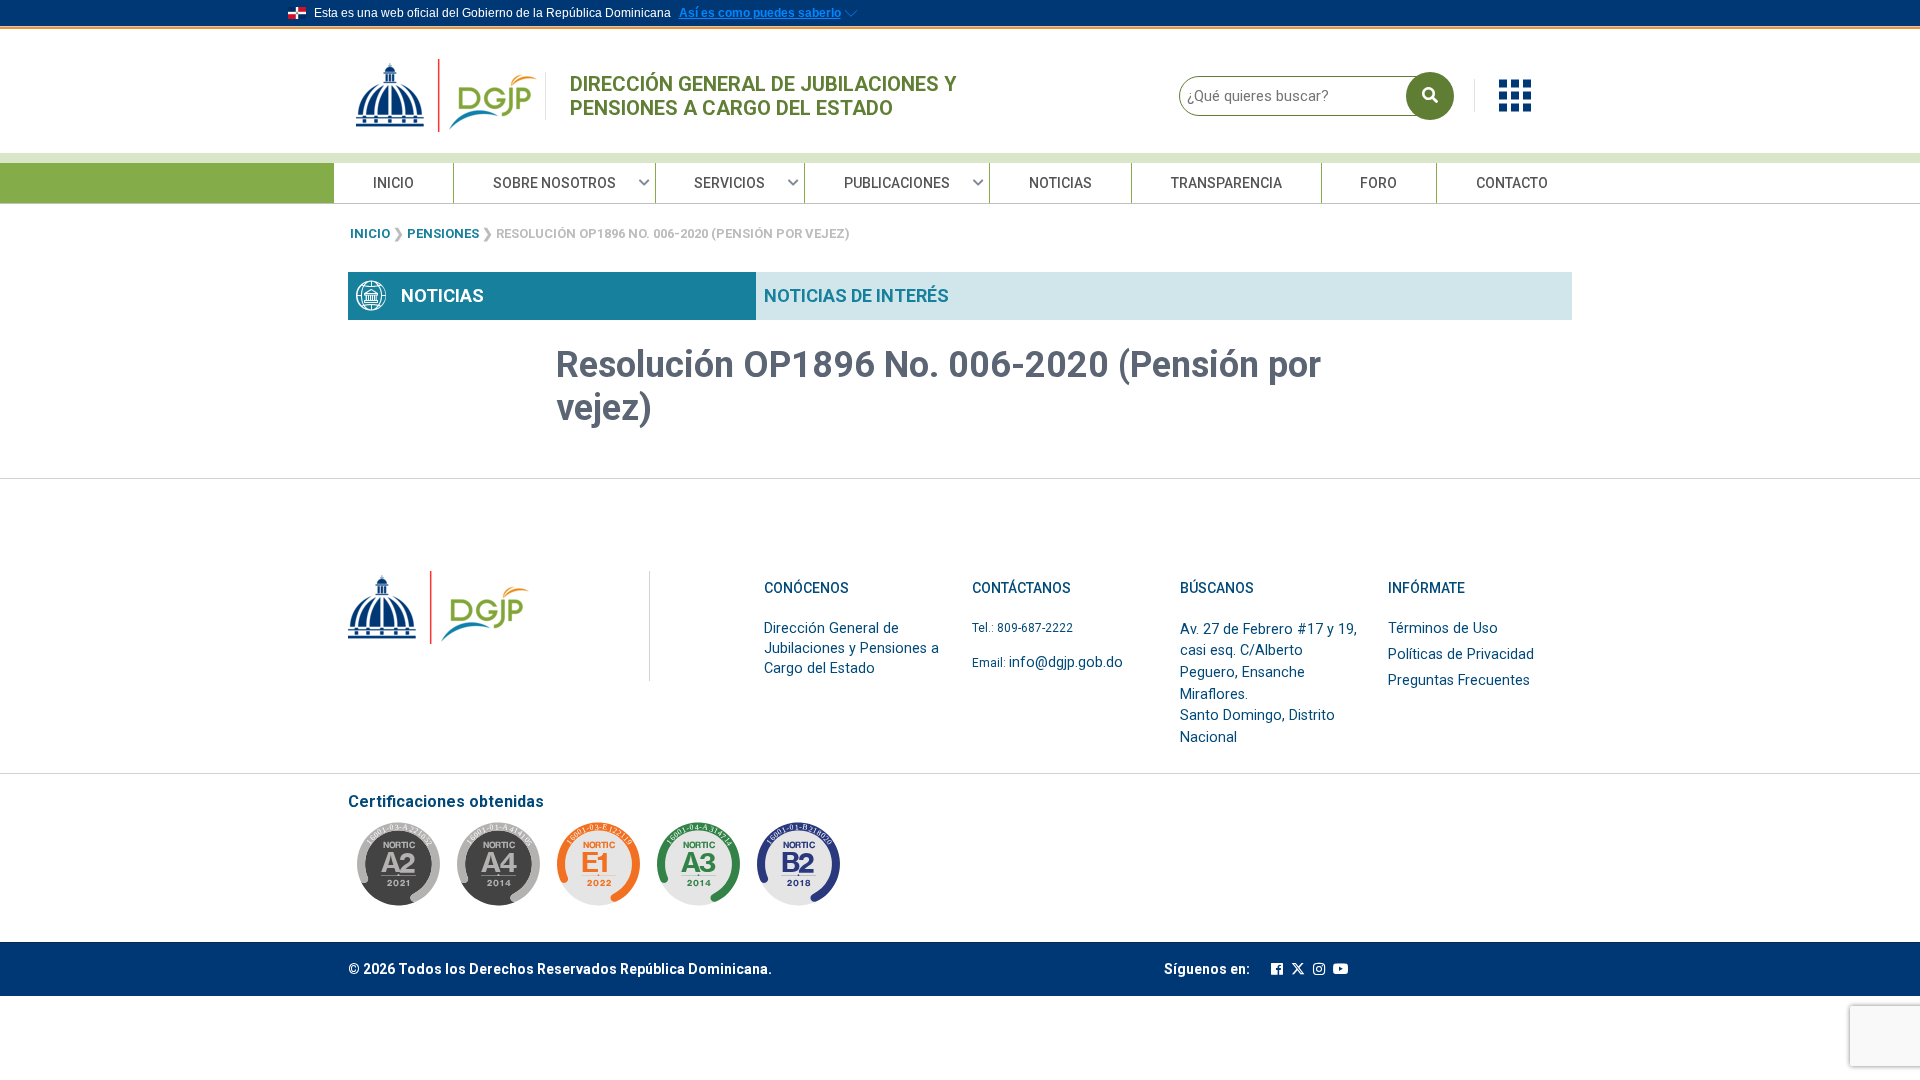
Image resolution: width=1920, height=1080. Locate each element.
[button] (1515, 94)
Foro (1378, 183)
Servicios (729, 183)
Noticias (1060, 183)
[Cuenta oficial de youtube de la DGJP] (1341, 969)
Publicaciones (897, 183)
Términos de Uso (1443, 628)
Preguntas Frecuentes (1459, 680)
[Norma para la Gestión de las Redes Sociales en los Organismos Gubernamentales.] (598, 870)
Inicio (393, 183)
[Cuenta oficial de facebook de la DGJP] (1277, 969)
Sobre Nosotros (554, 183)
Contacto (1512, 183)
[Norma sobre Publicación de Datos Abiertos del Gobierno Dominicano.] (698, 870)
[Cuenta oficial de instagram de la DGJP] (1319, 969)
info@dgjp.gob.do (1066, 662)
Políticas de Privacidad (1461, 654)
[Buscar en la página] (1430, 96)
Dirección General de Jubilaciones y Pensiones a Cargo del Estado (763, 96)
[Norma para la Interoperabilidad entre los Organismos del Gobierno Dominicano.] (498, 870)
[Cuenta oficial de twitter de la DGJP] (1298, 969)
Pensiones (443, 233)
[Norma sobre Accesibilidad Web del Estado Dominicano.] (798, 870)
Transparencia (1226, 183)
